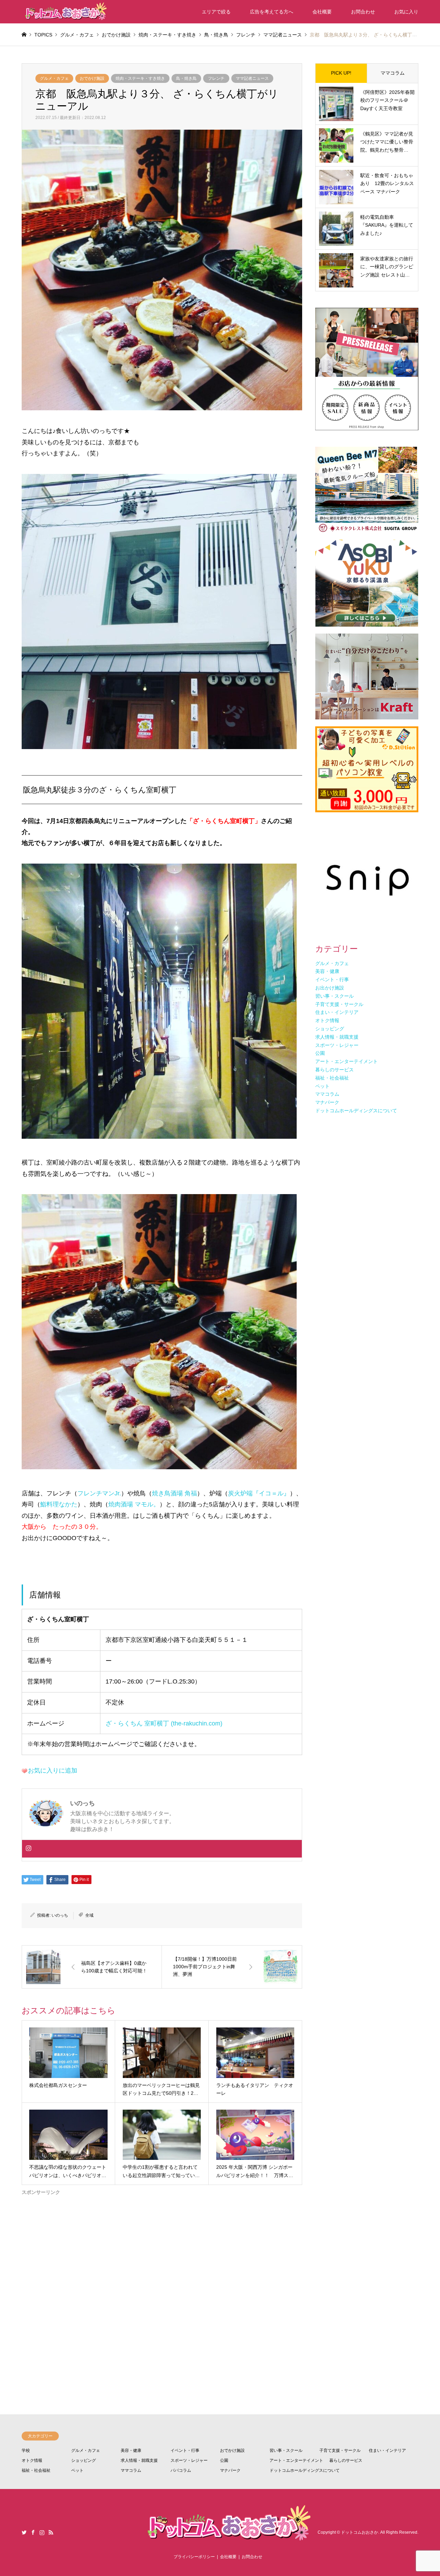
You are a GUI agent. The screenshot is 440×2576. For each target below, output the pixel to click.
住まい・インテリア (387, 2450)
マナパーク (230, 2470)
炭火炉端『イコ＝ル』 (259, 1493)
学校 (26, 2450)
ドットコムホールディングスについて (305, 2470)
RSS (51, 2532)
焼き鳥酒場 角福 (174, 1493)
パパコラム (181, 2470)
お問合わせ (363, 12)
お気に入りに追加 (53, 1771)
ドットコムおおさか (360, 2532)
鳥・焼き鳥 (186, 78)
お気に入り (406, 12)
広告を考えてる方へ (272, 12)
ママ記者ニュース (252, 78)
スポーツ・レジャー (189, 2460)
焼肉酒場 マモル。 (134, 1504)
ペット (77, 2470)
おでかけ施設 (92, 78)
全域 (89, 1915)
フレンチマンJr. (99, 1493)
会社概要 (322, 12)
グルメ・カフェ (54, 78)
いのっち (60, 1915)
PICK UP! (341, 73)
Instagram (42, 2532)
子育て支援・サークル (340, 2450)
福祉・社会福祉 (36, 2470)
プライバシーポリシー (194, 2557)
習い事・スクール (286, 2450)
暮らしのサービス (346, 2460)
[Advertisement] (162, 2279)
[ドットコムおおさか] (65, 12)
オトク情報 (32, 2460)
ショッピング (84, 2460)
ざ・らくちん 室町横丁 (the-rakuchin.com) (164, 1723)
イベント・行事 (185, 2450)
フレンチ (216, 78)
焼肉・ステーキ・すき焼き (140, 78)
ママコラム (393, 73)
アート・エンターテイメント (296, 2460)
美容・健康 (131, 2450)
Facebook (33, 2532)
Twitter (24, 2532)
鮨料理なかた (59, 1504)
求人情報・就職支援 (139, 2460)
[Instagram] (29, 1849)
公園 (224, 2460)
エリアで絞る (216, 12)
